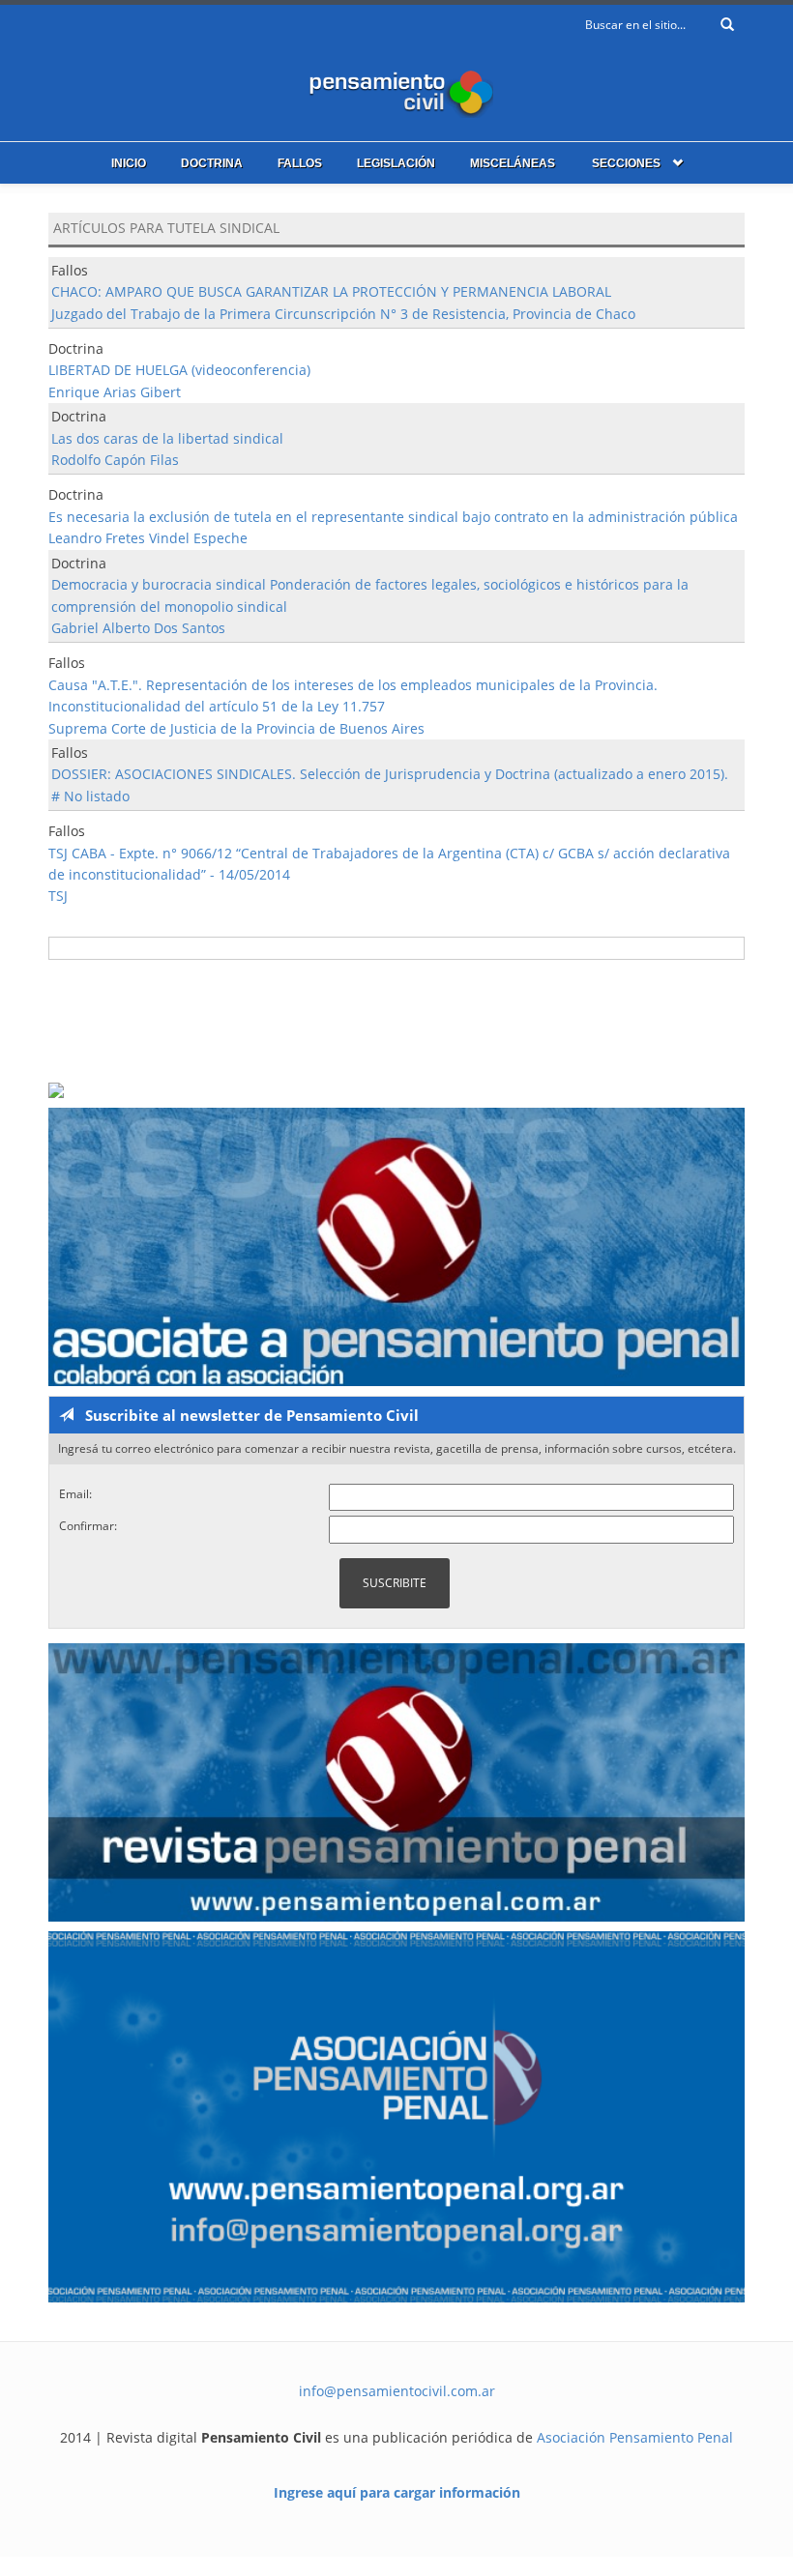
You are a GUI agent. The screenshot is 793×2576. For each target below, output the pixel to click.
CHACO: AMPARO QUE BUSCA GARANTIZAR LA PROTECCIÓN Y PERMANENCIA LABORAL (331, 291)
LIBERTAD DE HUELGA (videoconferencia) (179, 370)
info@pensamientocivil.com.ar (397, 2391)
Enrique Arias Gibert (115, 392)
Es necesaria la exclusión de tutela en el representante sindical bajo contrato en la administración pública (393, 517)
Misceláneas (513, 163)
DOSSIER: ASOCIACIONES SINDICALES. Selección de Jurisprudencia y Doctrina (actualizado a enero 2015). (390, 774)
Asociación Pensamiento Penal (635, 2437)
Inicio (129, 163)
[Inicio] (396, 89)
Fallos (300, 163)
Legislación (396, 163)
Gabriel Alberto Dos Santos (138, 628)
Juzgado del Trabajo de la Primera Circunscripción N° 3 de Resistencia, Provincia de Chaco (343, 314)
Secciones (626, 163)
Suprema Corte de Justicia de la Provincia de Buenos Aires (236, 728)
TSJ (58, 896)
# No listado (90, 796)
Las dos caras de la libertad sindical (167, 438)
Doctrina (212, 163)
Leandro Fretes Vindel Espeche (148, 538)
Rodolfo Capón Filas (115, 460)
